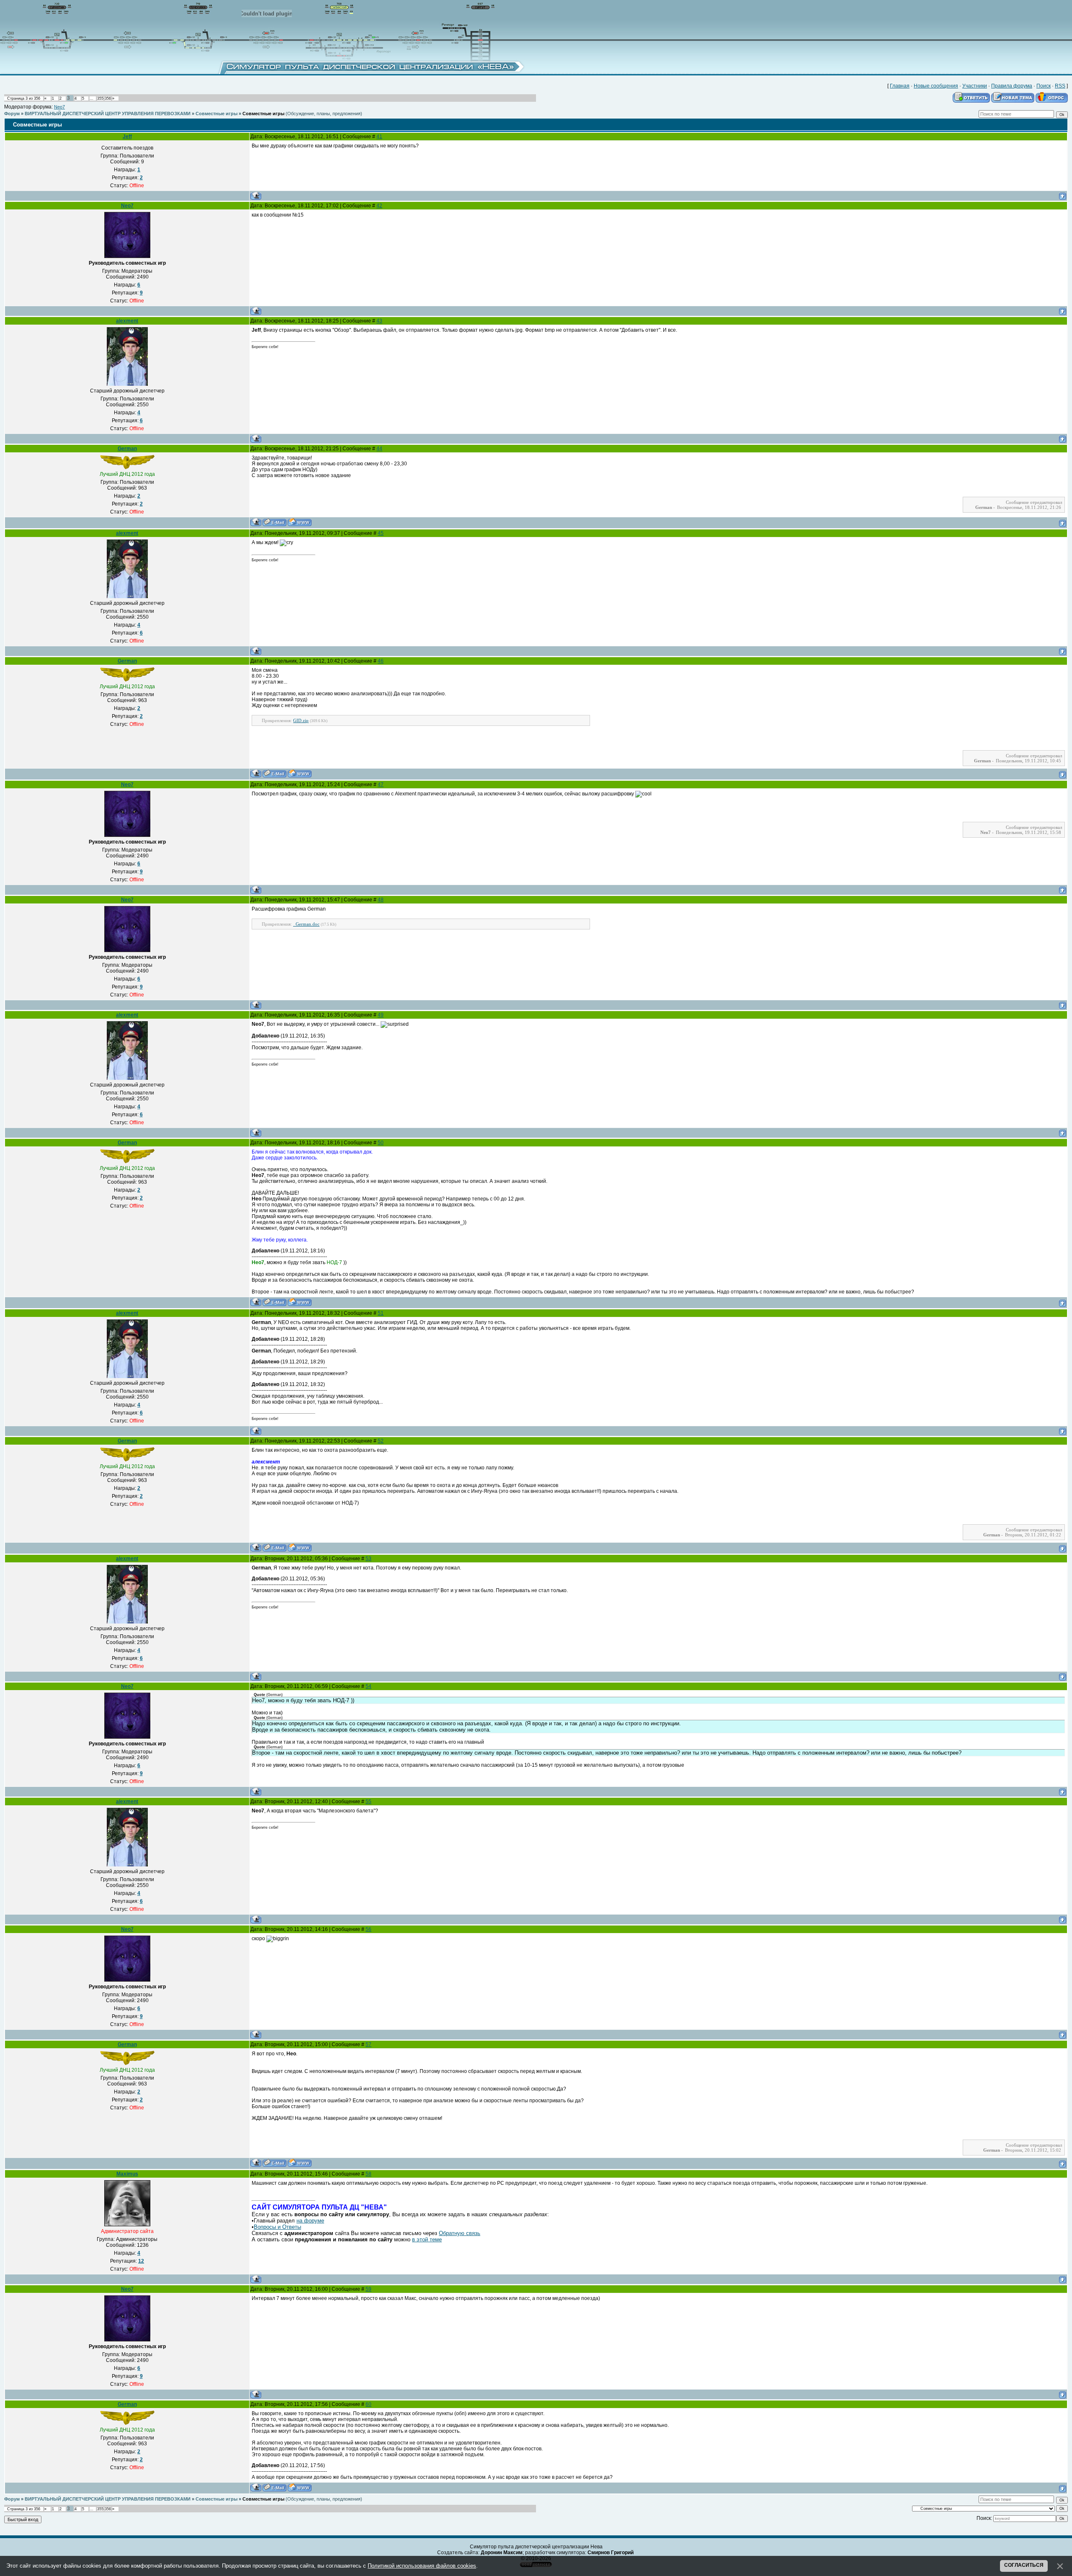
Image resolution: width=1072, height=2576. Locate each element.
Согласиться (1024, 2565)
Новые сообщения (936, 86)
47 (381, 785)
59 (368, 2289)
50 (381, 1143)
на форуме (310, 2221)
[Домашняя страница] (300, 522)
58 (368, 2174)
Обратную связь (460, 2233)
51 (381, 1313)
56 (368, 1929)
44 (379, 449)
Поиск (1044, 86)
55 (368, 1802)
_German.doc (306, 924)
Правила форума (1012, 86)
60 (368, 2404)
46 (381, 661)
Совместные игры (216, 114)
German (127, 449)
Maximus (127, 2174)
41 (379, 137)
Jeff (127, 137)
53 (368, 1559)
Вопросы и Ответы (277, 2227)
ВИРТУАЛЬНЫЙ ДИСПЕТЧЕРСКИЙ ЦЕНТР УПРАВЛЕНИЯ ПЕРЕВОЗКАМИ (108, 114)
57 (368, 2044)
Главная (900, 86)
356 (108, 98)
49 (381, 1015)
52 (381, 1441)
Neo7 (59, 107)
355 (100, 98)
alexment (127, 321)
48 (381, 900)
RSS (1060, 86)
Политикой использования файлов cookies (422, 2566)
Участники (975, 86)
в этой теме (427, 2239)
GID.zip (301, 720)
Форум (12, 114)
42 (379, 206)
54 (368, 1686)
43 (379, 321)
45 (381, 533)
